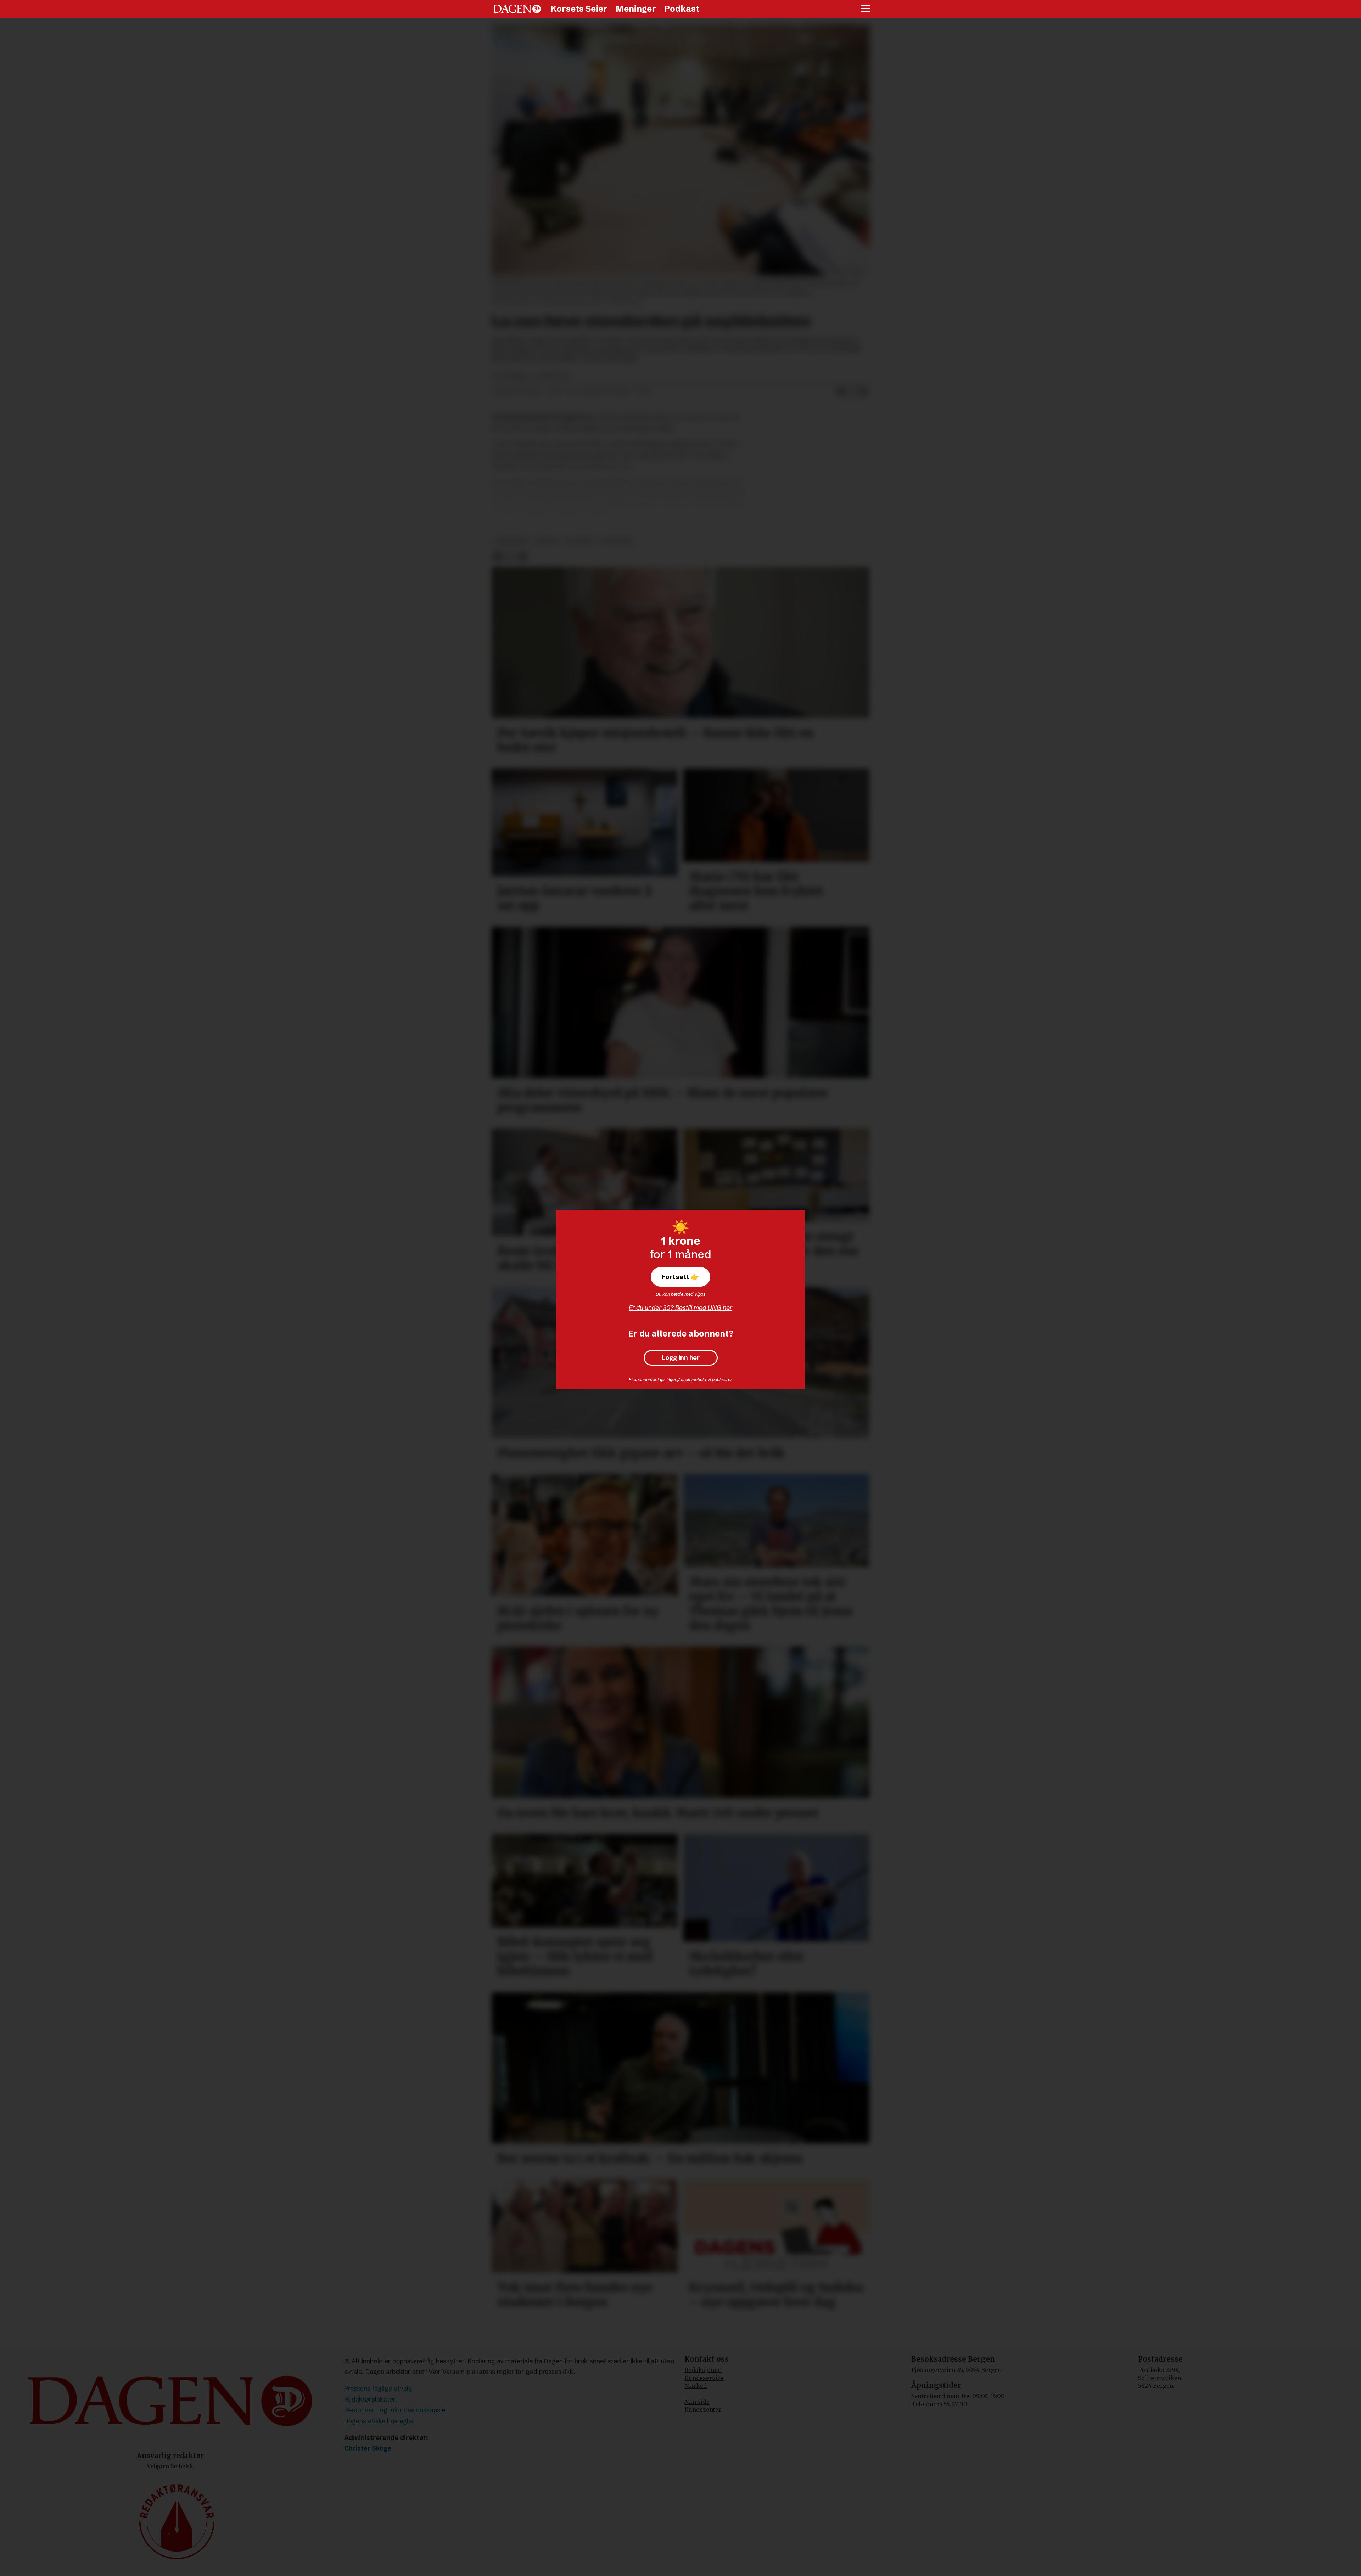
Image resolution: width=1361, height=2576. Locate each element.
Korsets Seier (579, 9)
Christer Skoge (368, 2448)
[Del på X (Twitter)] (852, 392)
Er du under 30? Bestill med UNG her (680, 1308)
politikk (581, 541)
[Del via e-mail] (863, 392)
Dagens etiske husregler (379, 2421)
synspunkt (512, 541)
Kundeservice (704, 2378)
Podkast (682, 9)
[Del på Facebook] (841, 392)
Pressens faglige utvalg (378, 2388)
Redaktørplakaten (370, 2399)
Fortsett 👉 (680, 1277)
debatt (548, 541)
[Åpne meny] (866, 9)
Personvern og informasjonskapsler (396, 2410)
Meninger (636, 9)
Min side (697, 2402)
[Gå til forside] (517, 9)
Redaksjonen (703, 2370)
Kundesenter (703, 2409)
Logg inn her (681, 1358)
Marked (696, 2386)
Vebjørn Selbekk (170, 2466)
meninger (617, 541)
